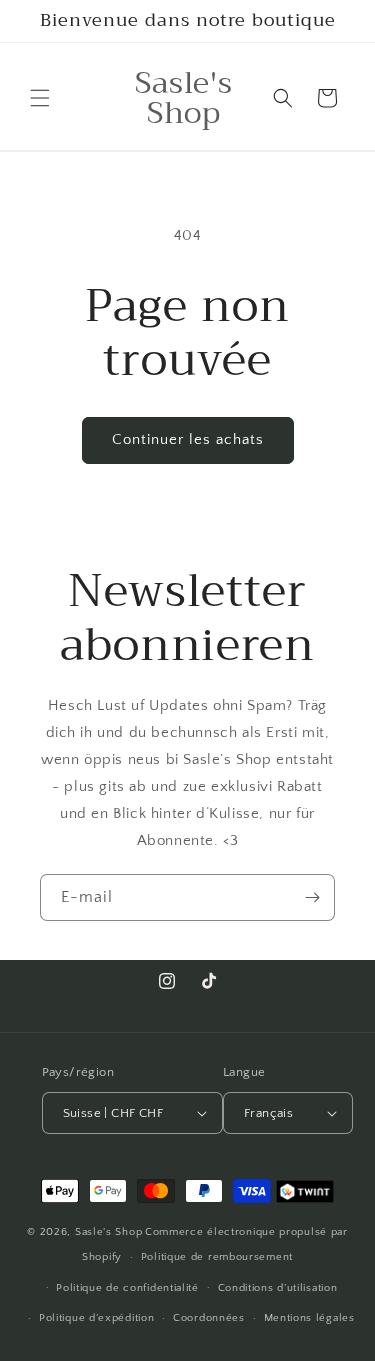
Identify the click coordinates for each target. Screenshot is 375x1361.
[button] (40, 98)
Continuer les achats (188, 439)
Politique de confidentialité (127, 1288)
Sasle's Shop (108, 1232)
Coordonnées (209, 1318)
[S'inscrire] (312, 897)
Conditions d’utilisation (278, 1288)
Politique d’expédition (96, 1318)
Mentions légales (309, 1318)
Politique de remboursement (217, 1257)
